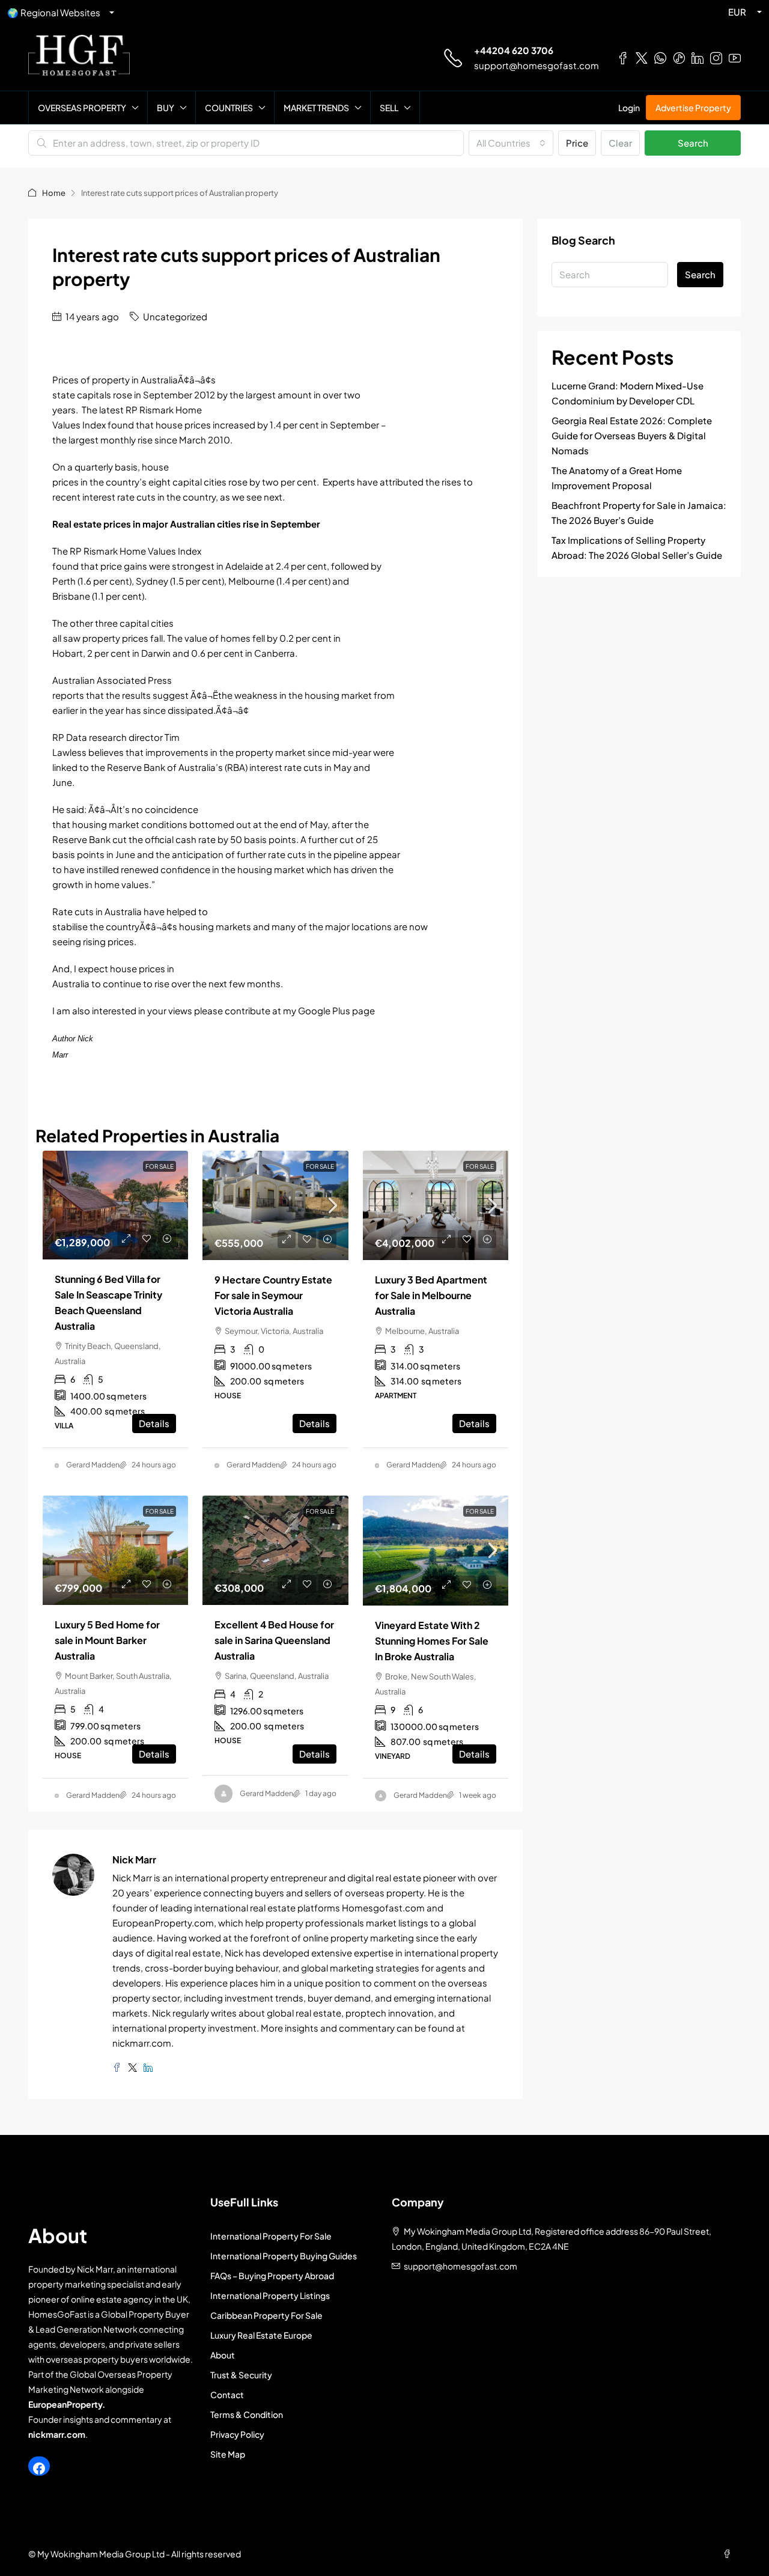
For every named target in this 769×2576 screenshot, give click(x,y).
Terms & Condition (247, 2414)
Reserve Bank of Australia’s (166, 767)
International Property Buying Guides (284, 2256)
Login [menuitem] (629, 108)
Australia (123, 911)
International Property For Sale (271, 2236)
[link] (115, 1205)
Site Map (228, 2454)
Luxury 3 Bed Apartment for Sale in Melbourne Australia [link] (431, 1295)
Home (54, 193)
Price (577, 143)
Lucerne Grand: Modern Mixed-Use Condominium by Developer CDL (628, 393)
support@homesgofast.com (536, 65)
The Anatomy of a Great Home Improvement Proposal (617, 478)
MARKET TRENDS (316, 108)
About (223, 2355)
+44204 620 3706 (514, 50)
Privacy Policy (237, 2434)
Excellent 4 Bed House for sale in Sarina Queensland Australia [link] (274, 1640)
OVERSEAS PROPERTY (82, 108)
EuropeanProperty (65, 2404)
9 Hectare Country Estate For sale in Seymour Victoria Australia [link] (273, 1295)
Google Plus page (336, 1010)
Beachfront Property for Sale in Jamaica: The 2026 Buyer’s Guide (639, 513)
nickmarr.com (57, 2434)
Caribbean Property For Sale (266, 2315)
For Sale (320, 1166)
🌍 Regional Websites (54, 12)
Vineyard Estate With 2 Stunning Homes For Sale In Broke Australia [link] (432, 1641)
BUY (166, 108)
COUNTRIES (229, 108)
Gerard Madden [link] (93, 1465)
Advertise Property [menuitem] (693, 108)
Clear (620, 143)
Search (693, 143)
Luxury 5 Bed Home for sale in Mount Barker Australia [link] (107, 1640)
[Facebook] (39, 2468)
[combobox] (511, 143)
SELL (389, 108)
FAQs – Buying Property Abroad (272, 2276)
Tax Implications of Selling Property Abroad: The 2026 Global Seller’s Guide (637, 547)
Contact (227, 2395)
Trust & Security (241, 2375)
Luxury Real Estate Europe (261, 2335)
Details (154, 1423)
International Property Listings (270, 2295)
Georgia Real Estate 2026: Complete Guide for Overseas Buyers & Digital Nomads (632, 435)
